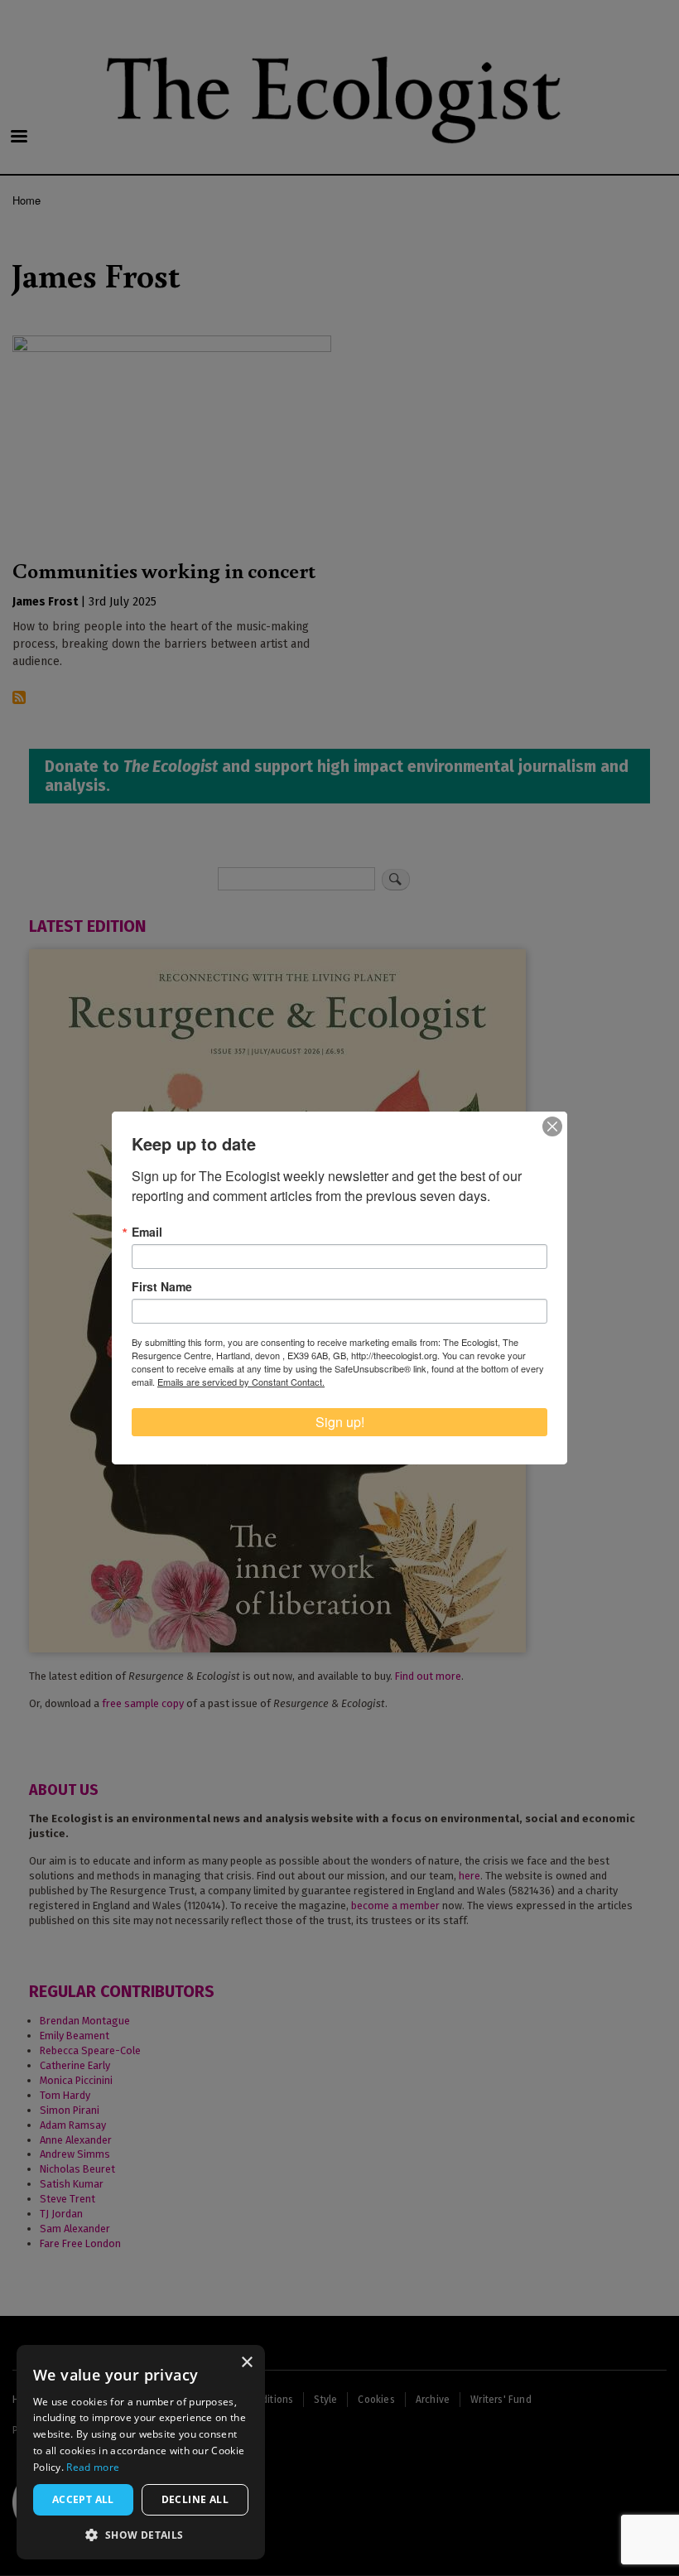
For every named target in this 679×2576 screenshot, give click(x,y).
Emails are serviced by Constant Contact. (241, 1382)
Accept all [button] (83, 2499)
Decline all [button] (195, 2499)
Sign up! (340, 1422)
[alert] (141, 2452)
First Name (162, 1286)
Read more (93, 2467)
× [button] (246, 2363)
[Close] (552, 1126)
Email (147, 1232)
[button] (141, 2535)
